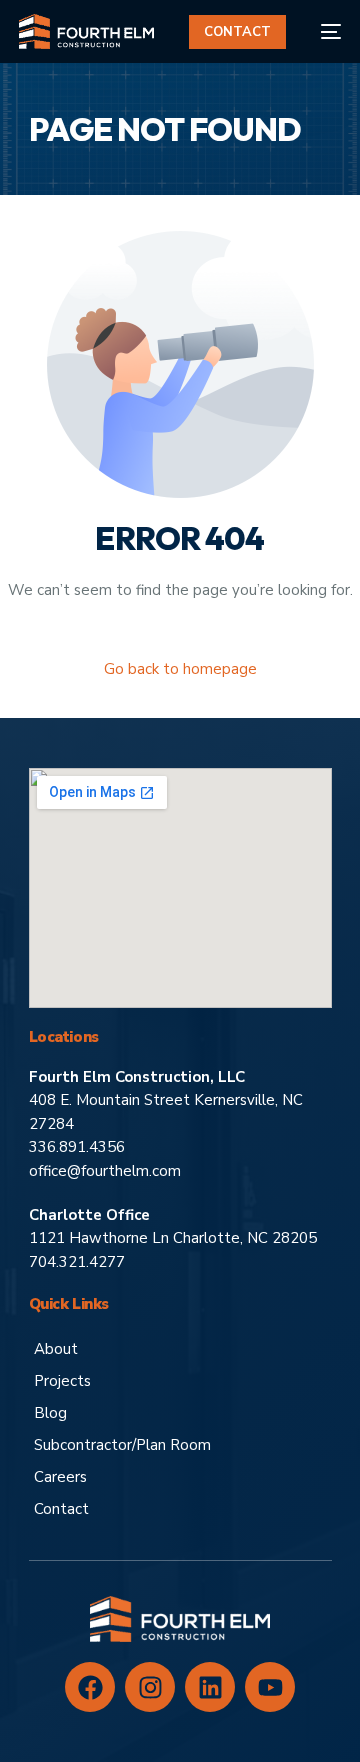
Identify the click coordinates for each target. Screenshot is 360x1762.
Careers (60, 1477)
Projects (62, 1381)
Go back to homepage (180, 669)
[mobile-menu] (323, 31)
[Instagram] (150, 1687)
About (56, 1349)
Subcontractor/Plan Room (122, 1445)
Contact (61, 1509)
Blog (50, 1413)
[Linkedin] (210, 1687)
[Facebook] (90, 1687)
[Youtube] (270, 1687)
